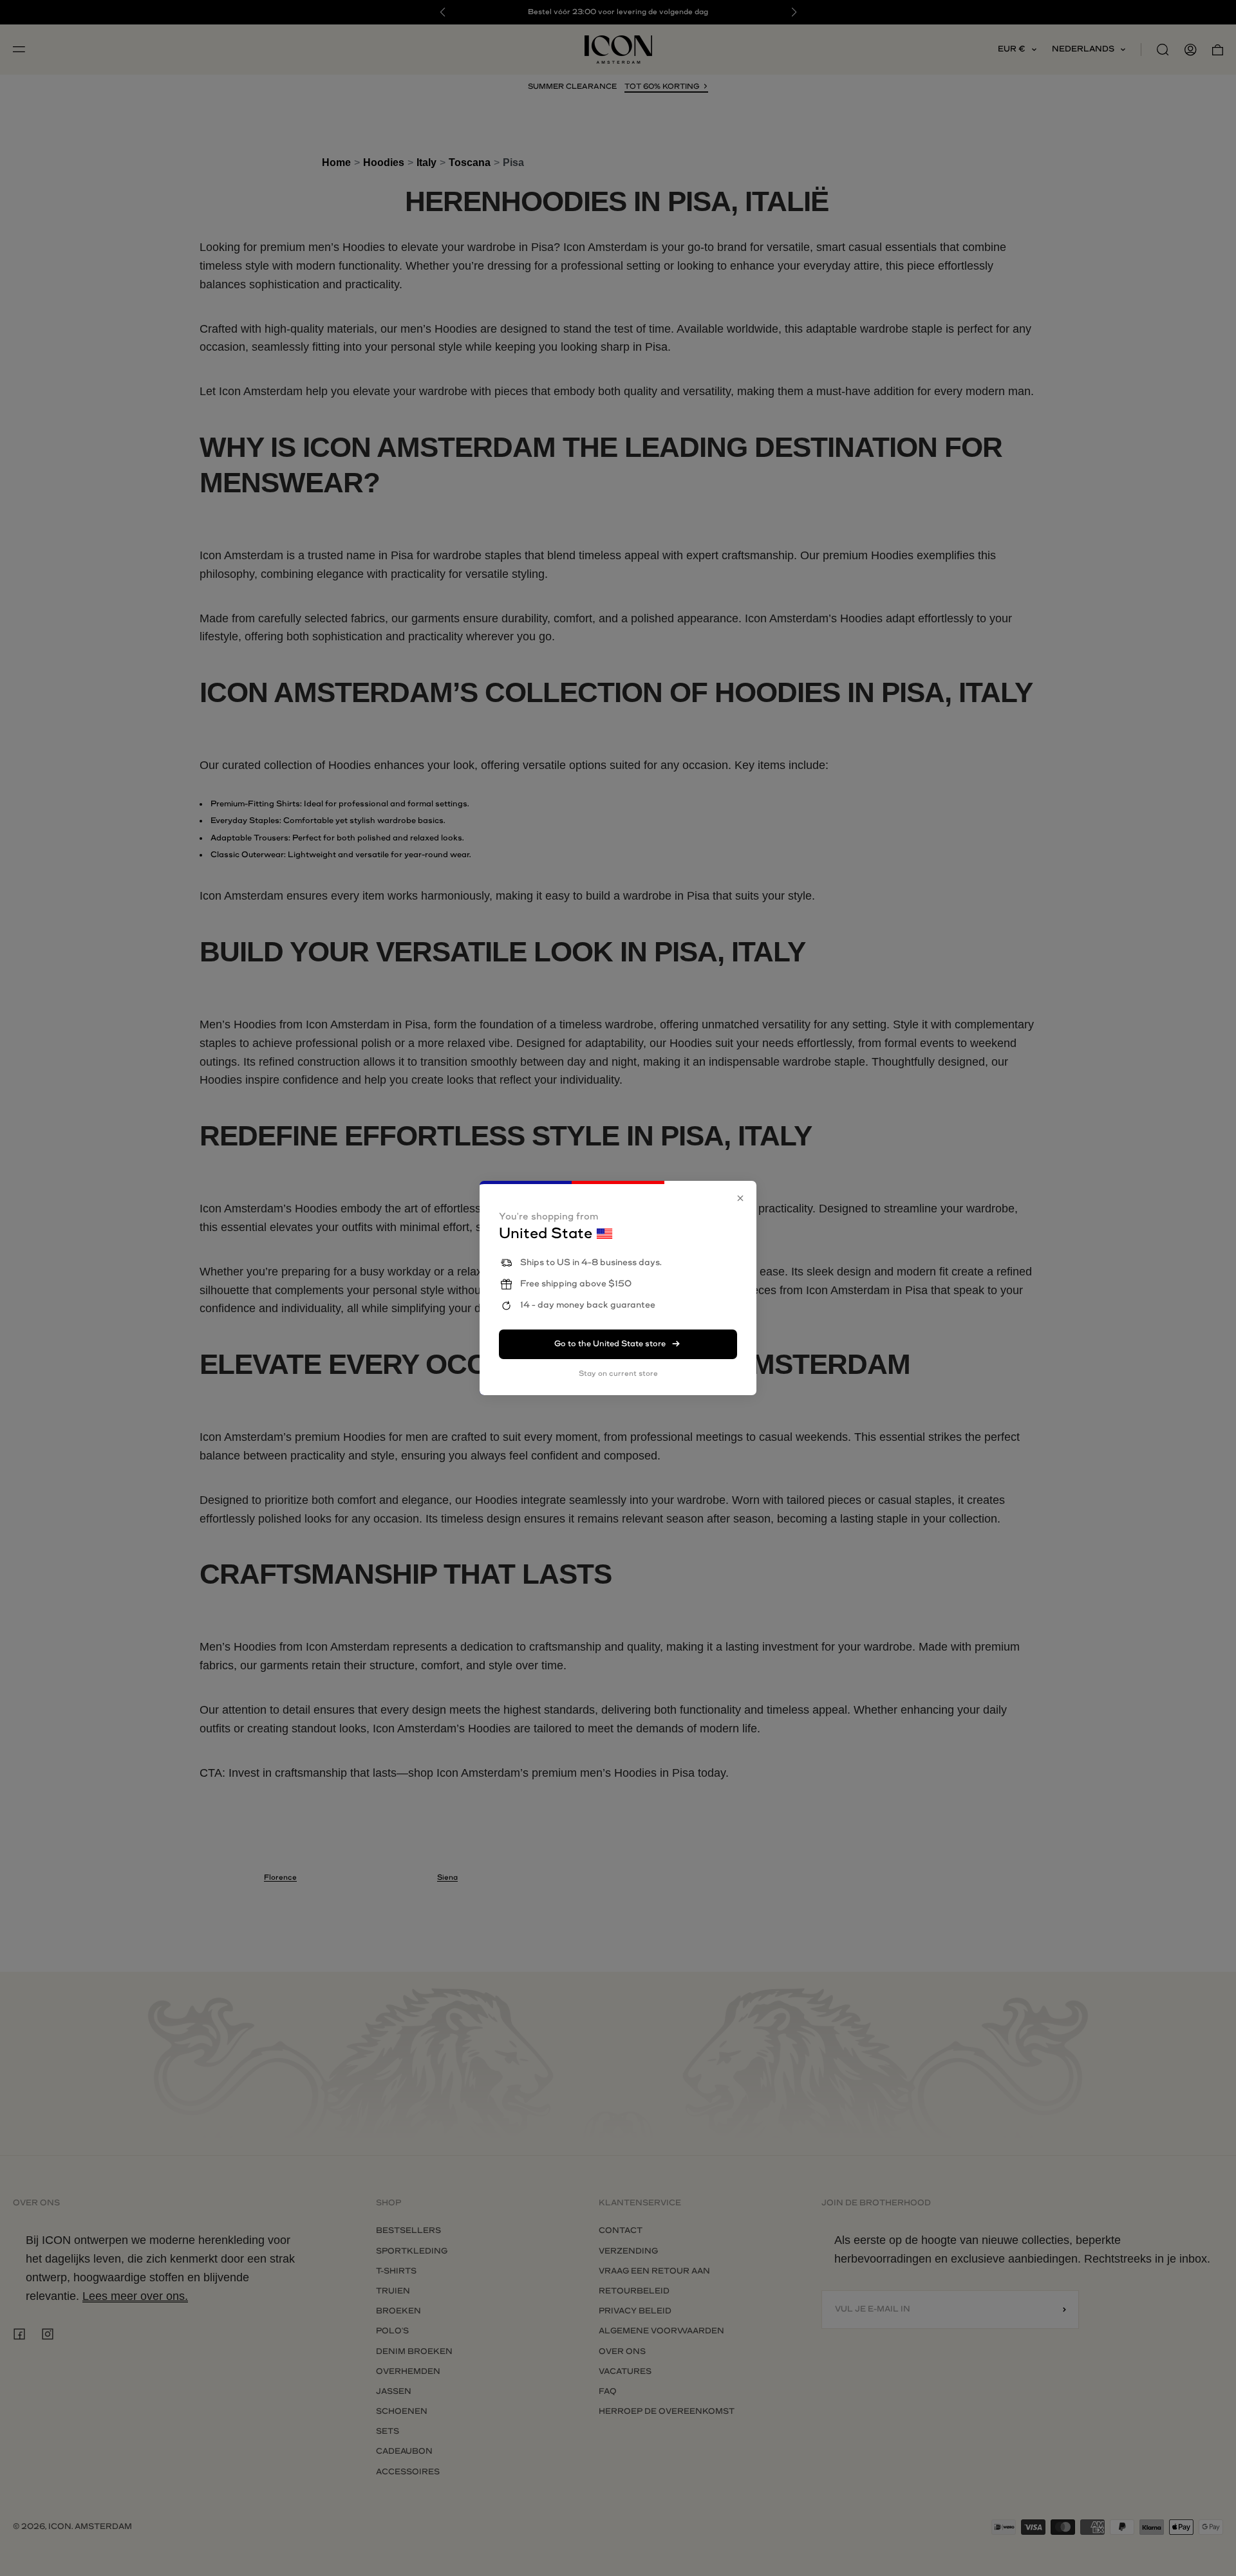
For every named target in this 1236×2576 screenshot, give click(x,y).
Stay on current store (618, 1374)
